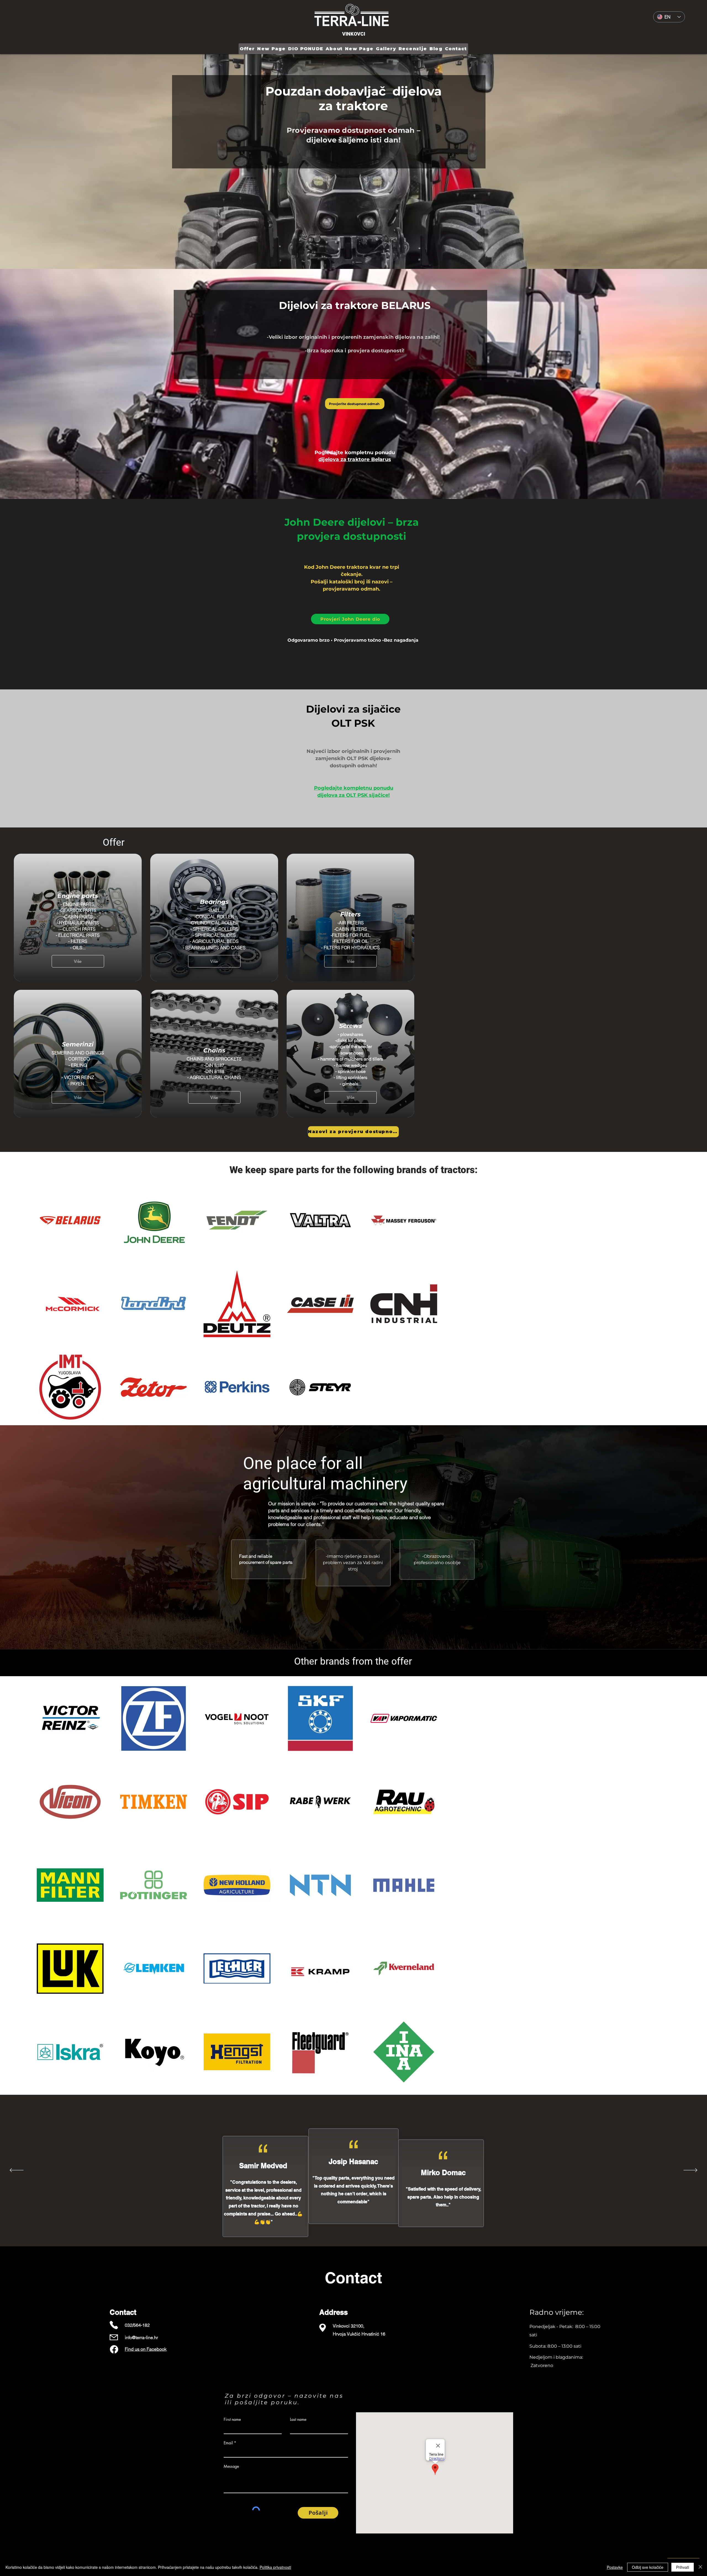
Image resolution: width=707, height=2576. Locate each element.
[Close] (700, 2567)
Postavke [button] (615, 2567)
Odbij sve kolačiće (648, 2567)
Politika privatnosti (275, 2567)
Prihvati (683, 2567)
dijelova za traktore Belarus (355, 459)
